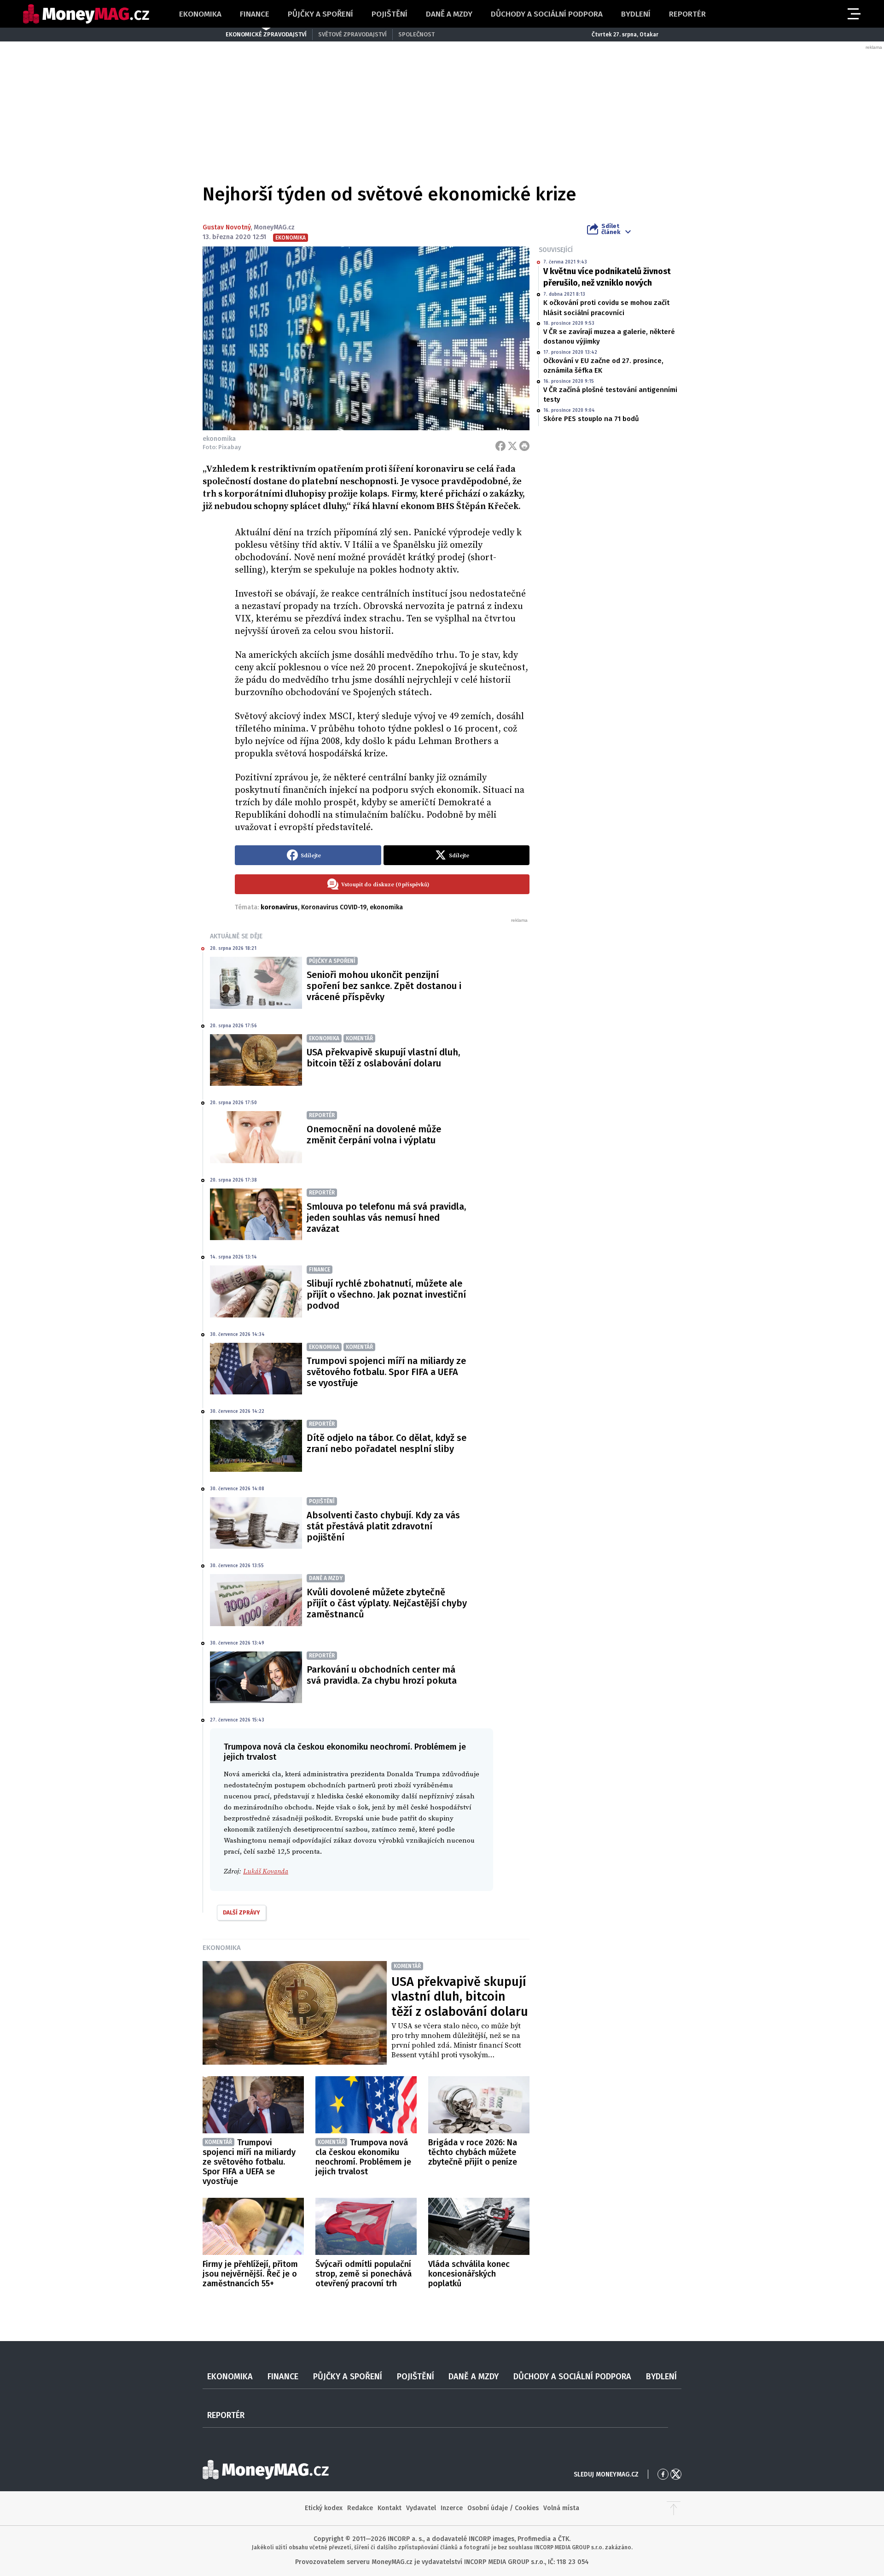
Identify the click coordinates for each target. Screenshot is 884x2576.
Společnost (416, 34)
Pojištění (390, 14)
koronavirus (279, 907)
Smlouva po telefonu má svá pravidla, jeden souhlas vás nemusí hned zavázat (386, 1218)
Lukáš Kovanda (266, 1871)
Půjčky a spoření (320, 14)
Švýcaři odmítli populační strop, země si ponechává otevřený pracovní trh (363, 2274)
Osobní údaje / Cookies (503, 2508)
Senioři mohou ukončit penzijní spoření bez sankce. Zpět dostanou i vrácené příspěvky (384, 986)
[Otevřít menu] (853, 14)
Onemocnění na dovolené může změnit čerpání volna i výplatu (374, 1135)
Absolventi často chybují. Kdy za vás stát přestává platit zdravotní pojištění (383, 1526)
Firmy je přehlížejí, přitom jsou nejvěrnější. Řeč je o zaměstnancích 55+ (250, 2274)
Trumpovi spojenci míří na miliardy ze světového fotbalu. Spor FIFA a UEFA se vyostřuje (386, 1372)
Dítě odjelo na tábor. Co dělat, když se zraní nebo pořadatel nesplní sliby (387, 1443)
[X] (512, 446)
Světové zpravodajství (352, 34)
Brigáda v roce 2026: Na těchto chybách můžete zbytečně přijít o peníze (473, 2152)
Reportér (687, 14)
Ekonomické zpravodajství (266, 34)
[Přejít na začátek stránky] (674, 2508)
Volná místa (561, 2508)
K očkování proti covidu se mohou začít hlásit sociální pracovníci (606, 307)
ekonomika (386, 907)
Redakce (360, 2508)
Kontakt (390, 2508)
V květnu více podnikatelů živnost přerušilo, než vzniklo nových (607, 277)
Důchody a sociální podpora (547, 14)
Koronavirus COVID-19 (334, 907)
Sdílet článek (611, 229)
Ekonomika (200, 14)
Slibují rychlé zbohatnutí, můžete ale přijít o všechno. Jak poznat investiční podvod (386, 1294)
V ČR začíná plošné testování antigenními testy (610, 395)
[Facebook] (500, 446)
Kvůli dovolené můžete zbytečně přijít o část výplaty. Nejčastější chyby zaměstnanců (387, 1603)
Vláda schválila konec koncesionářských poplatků (469, 2274)
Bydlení (636, 14)
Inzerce (452, 2508)
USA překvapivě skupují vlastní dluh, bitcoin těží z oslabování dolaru (383, 1058)
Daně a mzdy (449, 14)
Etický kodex (324, 2508)
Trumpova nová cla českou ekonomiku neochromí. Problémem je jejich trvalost (363, 2157)
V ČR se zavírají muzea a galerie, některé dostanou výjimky (609, 337)
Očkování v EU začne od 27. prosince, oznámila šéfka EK (603, 366)
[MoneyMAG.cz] (86, 14)
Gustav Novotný (227, 227)
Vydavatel (421, 2508)
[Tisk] (524, 446)
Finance (255, 14)
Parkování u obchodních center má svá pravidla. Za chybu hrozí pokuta (382, 1675)
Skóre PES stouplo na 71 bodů (591, 419)
